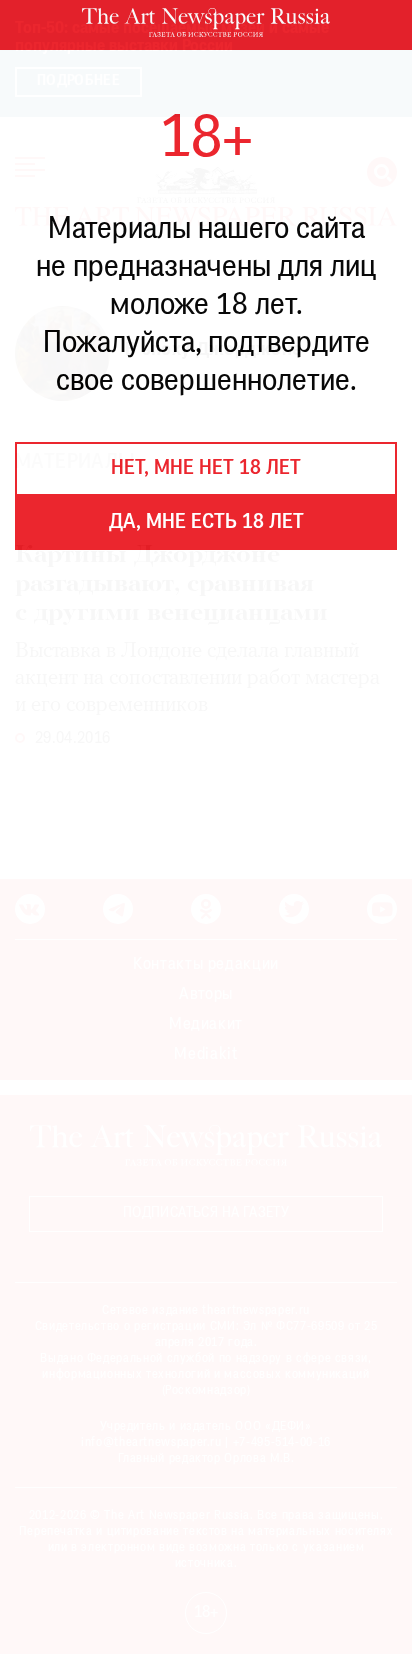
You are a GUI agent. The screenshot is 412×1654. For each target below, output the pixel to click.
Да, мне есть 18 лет (206, 523)
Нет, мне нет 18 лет (206, 469)
